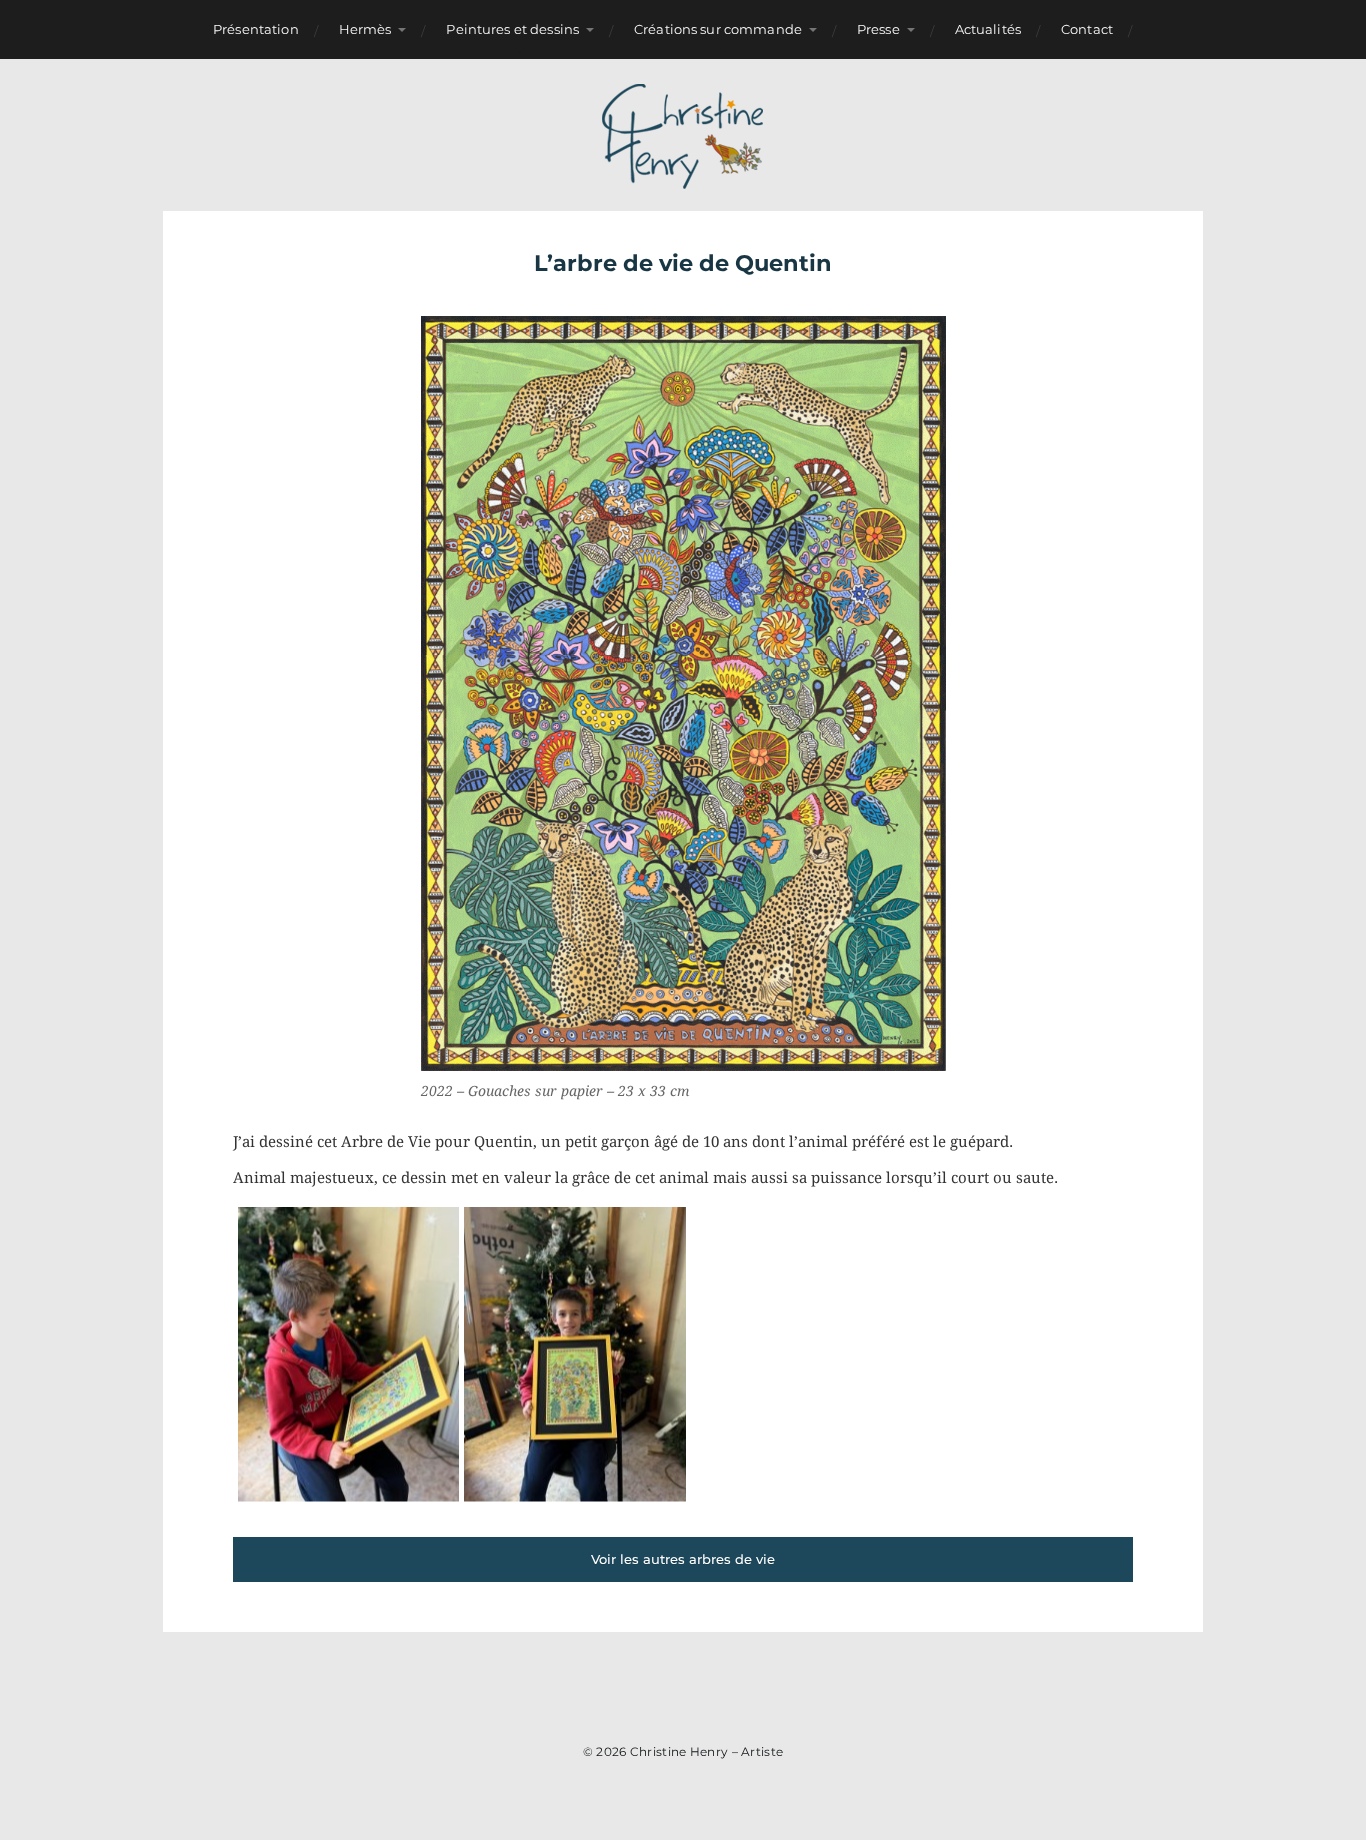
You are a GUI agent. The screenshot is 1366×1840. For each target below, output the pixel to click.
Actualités (988, 29)
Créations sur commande (718, 29)
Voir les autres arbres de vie (683, 1559)
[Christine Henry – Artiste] (683, 135)
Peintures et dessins (512, 29)
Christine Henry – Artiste (707, 1751)
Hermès (365, 29)
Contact (1087, 29)
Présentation (256, 29)
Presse (878, 29)
